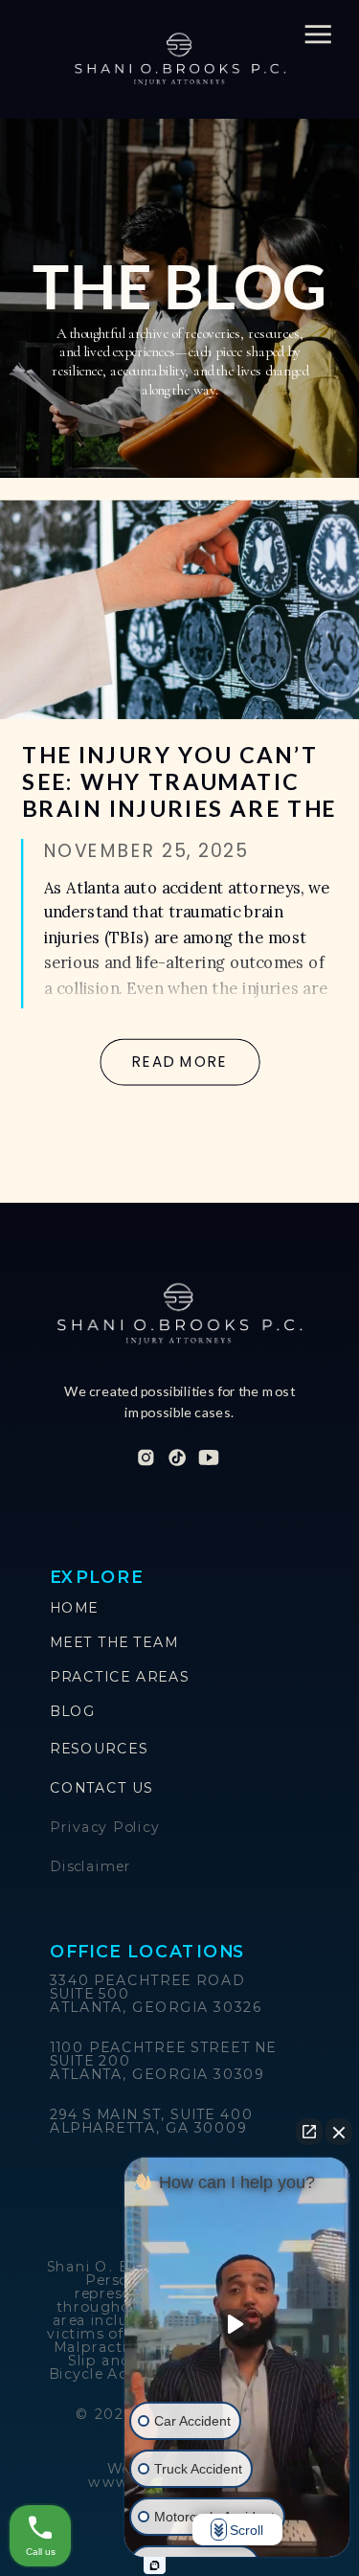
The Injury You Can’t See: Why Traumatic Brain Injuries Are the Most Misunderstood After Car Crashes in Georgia (179, 821)
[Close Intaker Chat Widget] (339, 2132)
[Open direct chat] (309, 2132)
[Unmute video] (237, 2324)
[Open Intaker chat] (155, 2565)
